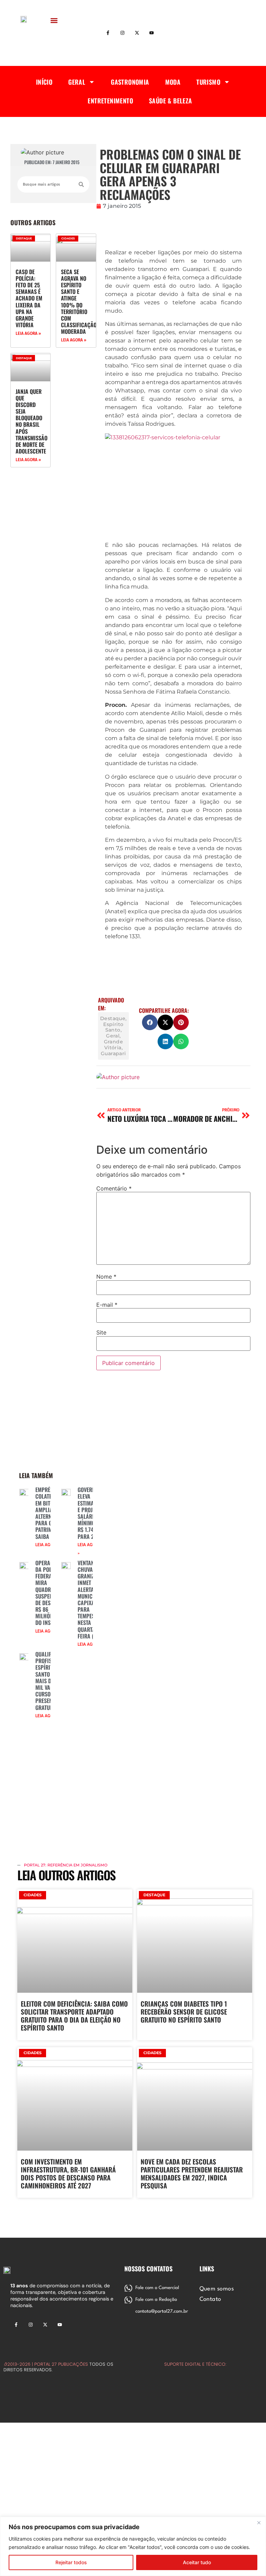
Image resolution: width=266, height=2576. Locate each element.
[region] (133, 2546)
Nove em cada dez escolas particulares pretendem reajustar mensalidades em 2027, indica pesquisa (192, 2173)
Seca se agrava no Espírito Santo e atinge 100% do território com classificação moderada (79, 302)
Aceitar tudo (197, 2562)
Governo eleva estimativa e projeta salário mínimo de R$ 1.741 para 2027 (90, 1513)
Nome (106, 1277)
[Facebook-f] (108, 33)
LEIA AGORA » (28, 333)
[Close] (259, 2523)
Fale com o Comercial (157, 2288)
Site (101, 1332)
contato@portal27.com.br (162, 2311)
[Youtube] (151, 33)
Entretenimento (110, 101)
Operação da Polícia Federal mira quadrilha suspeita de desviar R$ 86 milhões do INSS (48, 1593)
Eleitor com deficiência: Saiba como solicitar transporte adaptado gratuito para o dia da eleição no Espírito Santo (74, 2015)
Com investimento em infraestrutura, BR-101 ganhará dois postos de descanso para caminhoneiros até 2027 (68, 2173)
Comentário (114, 1188)
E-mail (107, 1305)
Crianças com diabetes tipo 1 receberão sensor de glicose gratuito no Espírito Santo (184, 2011)
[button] (54, 20)
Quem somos (217, 2289)
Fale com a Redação (156, 2300)
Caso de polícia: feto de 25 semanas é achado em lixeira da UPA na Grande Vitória (29, 298)
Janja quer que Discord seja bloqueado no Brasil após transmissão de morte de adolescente (32, 421)
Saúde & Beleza (171, 101)
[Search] (81, 184)
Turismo (208, 82)
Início (44, 82)
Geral (77, 82)
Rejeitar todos (71, 2562)
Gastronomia (130, 82)
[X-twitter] (137, 33)
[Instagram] (123, 33)
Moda (173, 82)
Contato (210, 2299)
